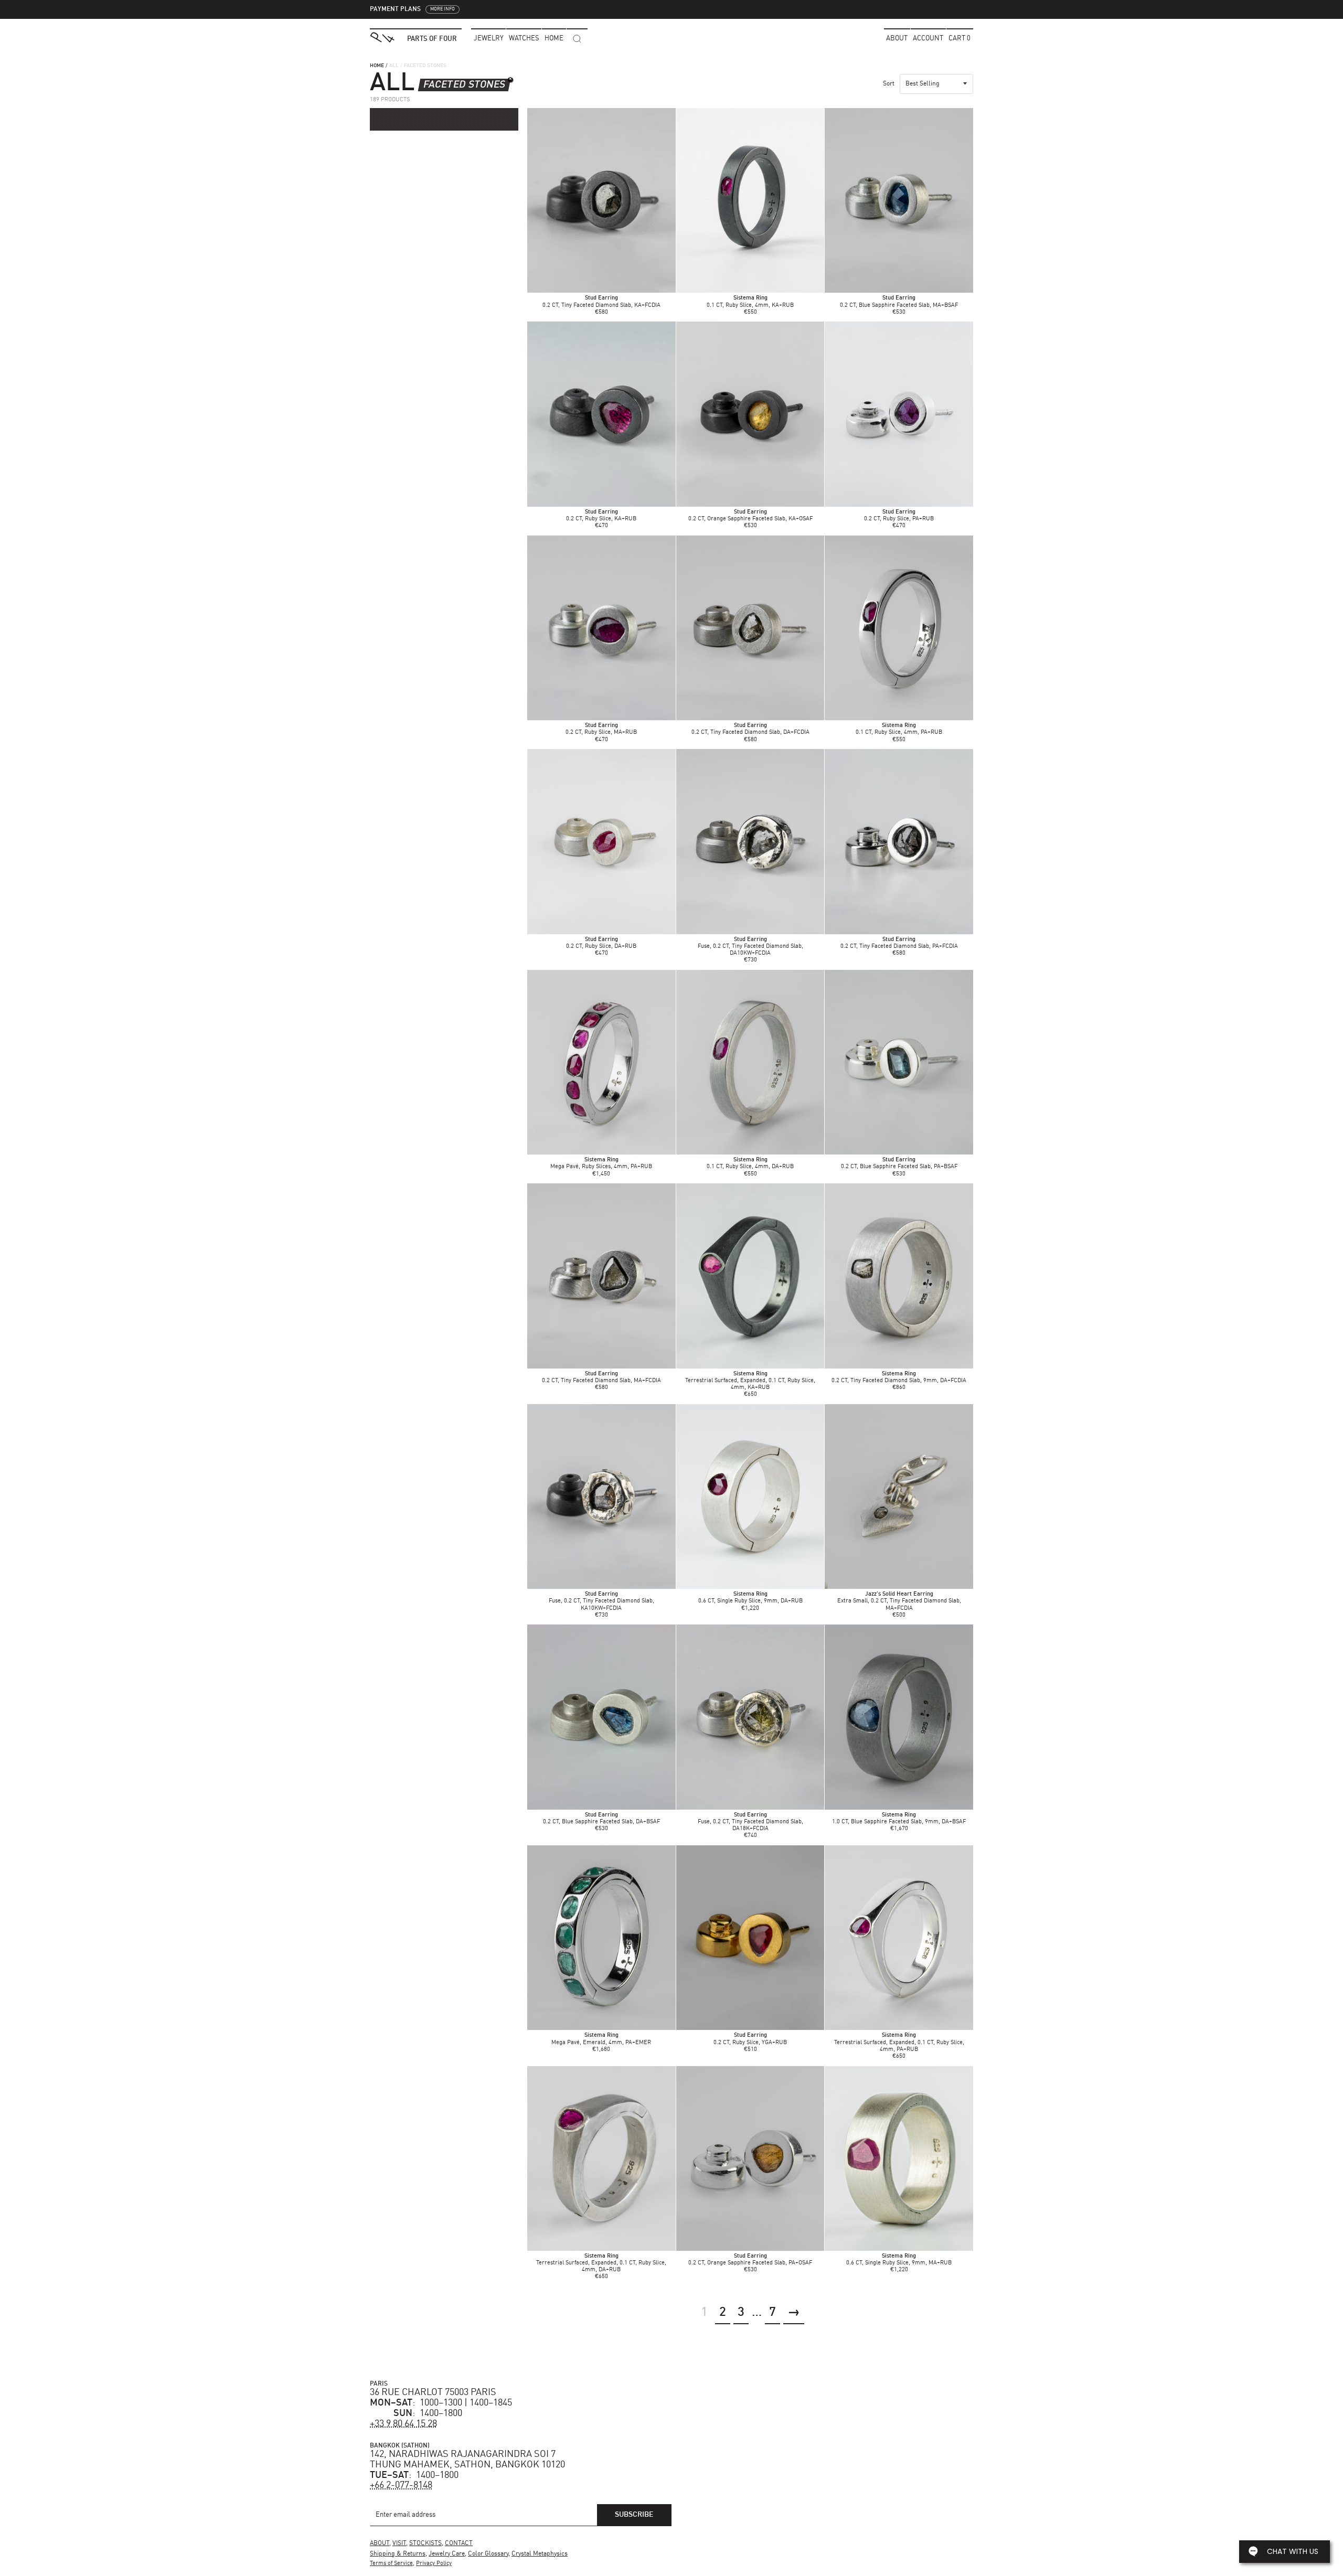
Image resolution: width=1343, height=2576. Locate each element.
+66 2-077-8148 (401, 2485)
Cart (960, 39)
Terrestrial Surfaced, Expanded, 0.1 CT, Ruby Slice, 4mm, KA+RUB (750, 1381)
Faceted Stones (464, 85)
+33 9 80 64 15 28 (403, 2424)
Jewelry (489, 39)
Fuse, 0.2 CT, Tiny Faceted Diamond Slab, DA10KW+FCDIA (750, 947)
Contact (459, 2543)
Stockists (425, 2543)
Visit (399, 2543)
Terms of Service (391, 2564)
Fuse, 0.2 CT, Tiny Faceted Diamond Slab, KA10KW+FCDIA (601, 1601)
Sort (889, 84)
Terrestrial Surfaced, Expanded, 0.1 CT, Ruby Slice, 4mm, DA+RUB (601, 2263)
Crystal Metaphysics (540, 2554)
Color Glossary (488, 2554)
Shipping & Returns (398, 2554)
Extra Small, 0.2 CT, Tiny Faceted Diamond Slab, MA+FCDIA (899, 1601)
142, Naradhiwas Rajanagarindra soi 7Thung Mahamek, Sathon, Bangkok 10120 (467, 2460)
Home (377, 66)
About (897, 39)
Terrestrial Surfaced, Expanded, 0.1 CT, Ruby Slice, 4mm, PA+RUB (899, 2042)
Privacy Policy (434, 2564)
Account (928, 39)
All (394, 66)
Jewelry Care (447, 2554)
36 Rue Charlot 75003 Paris (433, 2392)
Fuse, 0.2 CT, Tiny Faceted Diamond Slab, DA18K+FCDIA (750, 1822)
